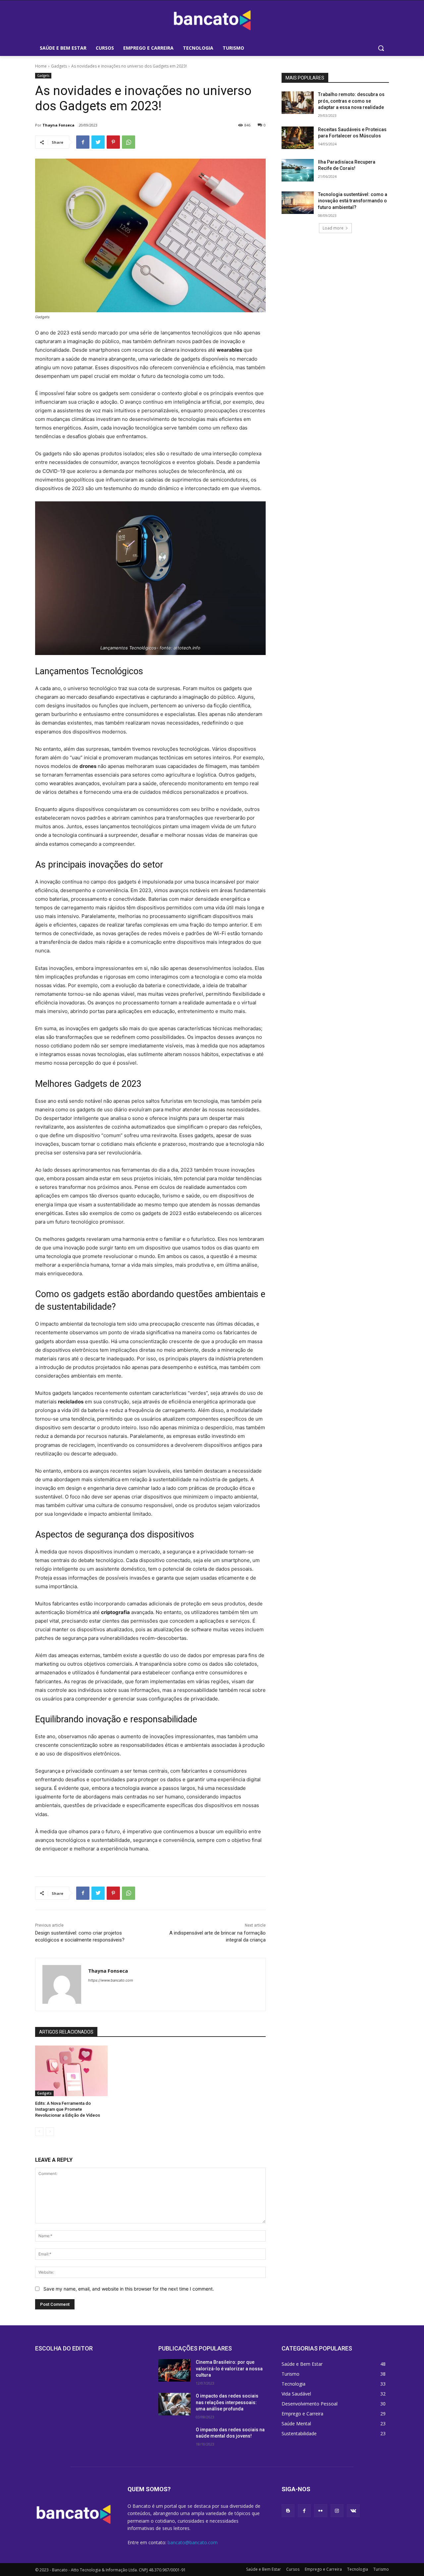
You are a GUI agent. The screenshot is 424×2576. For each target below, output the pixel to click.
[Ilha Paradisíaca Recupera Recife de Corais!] (298, 170)
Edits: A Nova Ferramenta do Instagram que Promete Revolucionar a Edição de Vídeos (68, 2109)
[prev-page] (39, 2132)
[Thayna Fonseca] (62, 1984)
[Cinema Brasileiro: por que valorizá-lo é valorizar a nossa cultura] (174, 2370)
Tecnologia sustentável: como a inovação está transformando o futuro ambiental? (353, 201)
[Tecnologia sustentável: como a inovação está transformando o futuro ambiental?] (298, 203)
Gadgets (59, 66)
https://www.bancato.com (111, 1980)
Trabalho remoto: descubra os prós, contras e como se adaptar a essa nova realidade (351, 101)
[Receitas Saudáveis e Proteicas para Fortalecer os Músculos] (298, 138)
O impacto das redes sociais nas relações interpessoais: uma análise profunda (227, 2402)
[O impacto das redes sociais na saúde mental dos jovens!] (174, 2438)
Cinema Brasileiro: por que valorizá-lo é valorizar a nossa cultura (229, 2369)
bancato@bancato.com (193, 2542)
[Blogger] (288, 2511)
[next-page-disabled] (50, 2132)
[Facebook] (83, 142)
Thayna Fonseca (58, 125)
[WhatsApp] (129, 142)
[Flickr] (320, 2511)
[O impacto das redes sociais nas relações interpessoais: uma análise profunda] (174, 2404)
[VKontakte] (353, 2511)
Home (41, 66)
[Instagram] (337, 2511)
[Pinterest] (113, 142)
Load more (333, 228)
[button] (381, 48)
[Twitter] (98, 142)
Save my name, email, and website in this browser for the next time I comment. (129, 2289)
